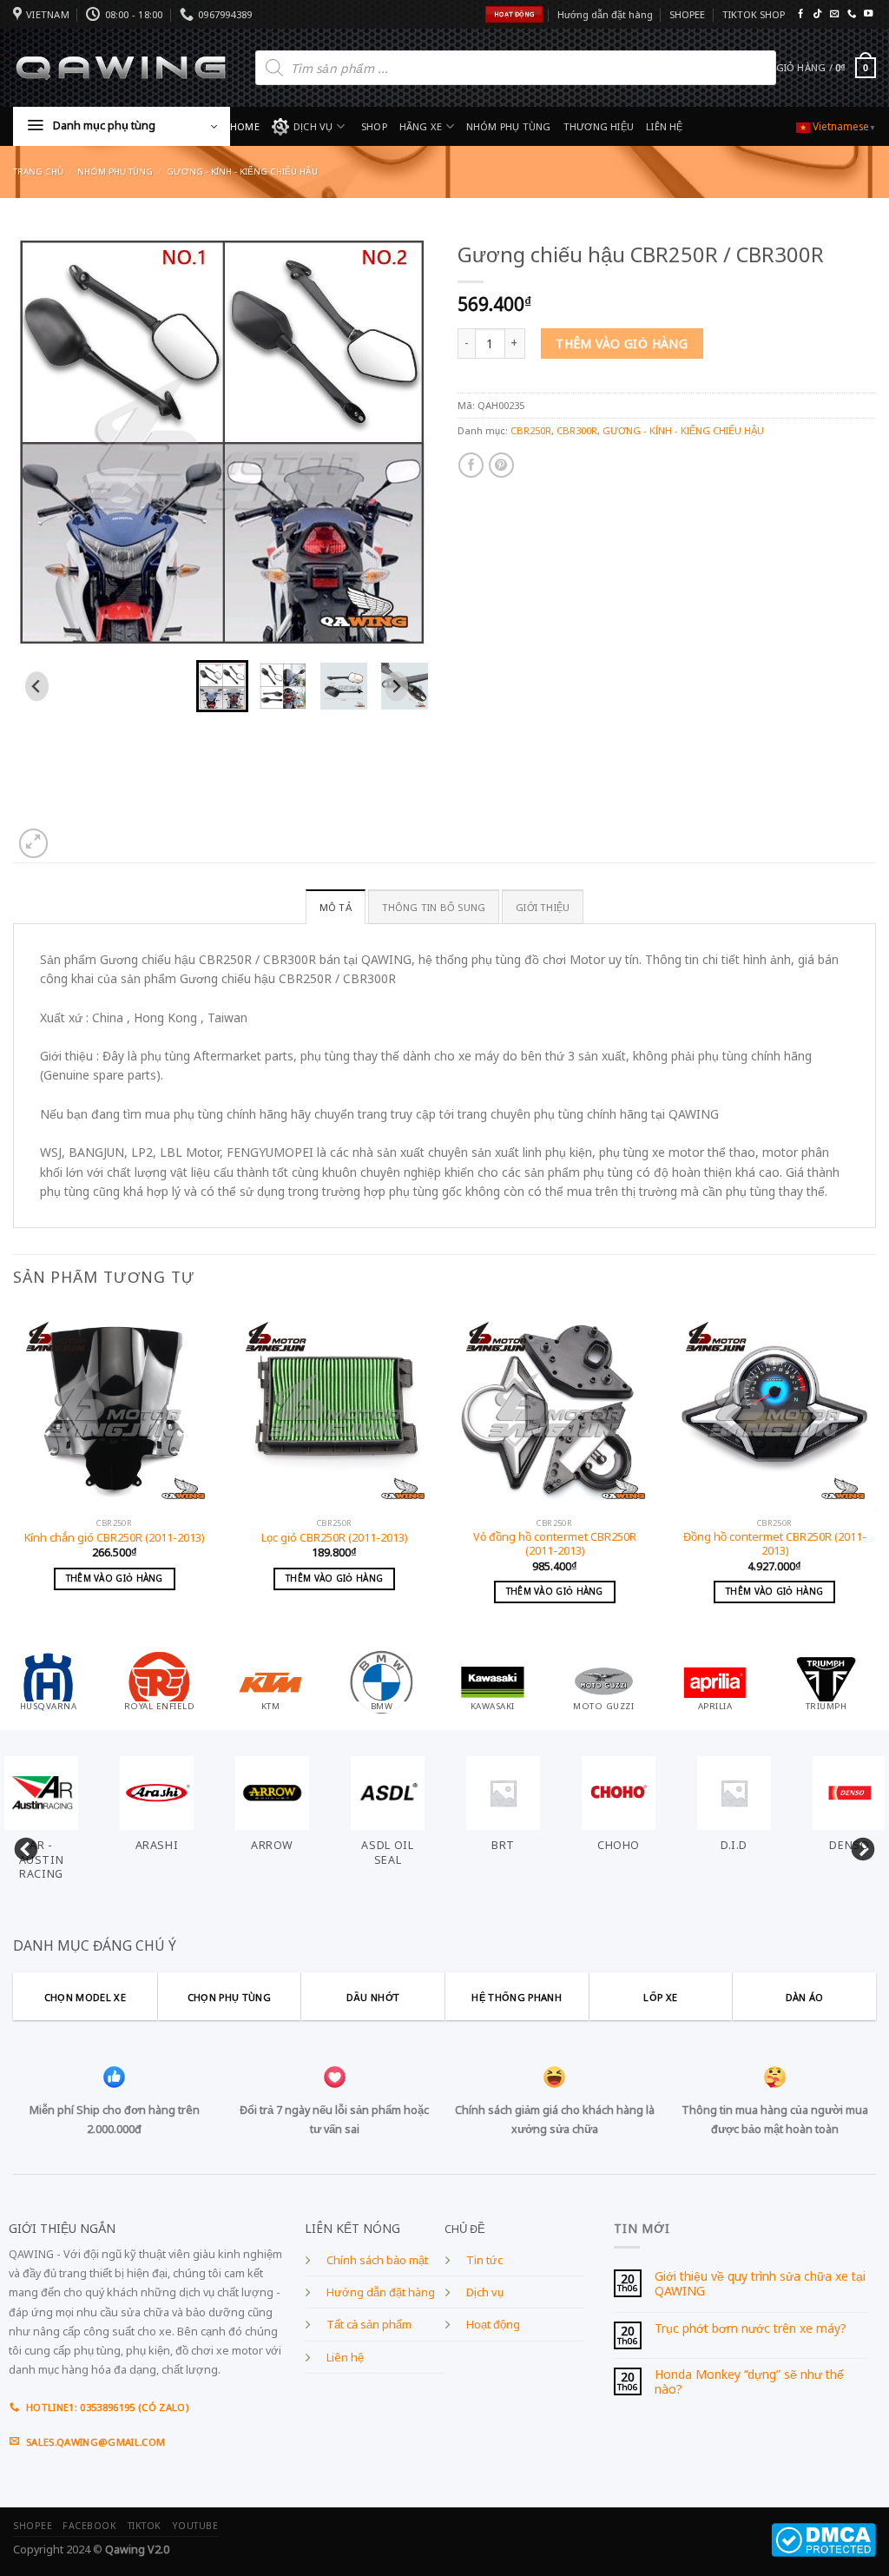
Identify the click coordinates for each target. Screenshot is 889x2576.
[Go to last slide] (37, 686)
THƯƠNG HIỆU (599, 126)
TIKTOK (145, 2526)
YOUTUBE (195, 2526)
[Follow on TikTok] (817, 14)
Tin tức (484, 2260)
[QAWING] (121, 68)
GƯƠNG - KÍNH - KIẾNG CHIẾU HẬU (242, 172)
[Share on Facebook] (471, 465)
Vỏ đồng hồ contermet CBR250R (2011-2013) (555, 1544)
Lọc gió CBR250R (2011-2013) (334, 1538)
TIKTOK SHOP (754, 14)
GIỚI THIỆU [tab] (543, 907)
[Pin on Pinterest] (501, 465)
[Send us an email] (834, 14)
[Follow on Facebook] (800, 14)
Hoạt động (493, 2325)
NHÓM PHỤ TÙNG (509, 126)
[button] (222, 686)
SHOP (374, 126)
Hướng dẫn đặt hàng (605, 14)
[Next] (875, 1477)
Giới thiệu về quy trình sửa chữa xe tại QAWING (760, 2284)
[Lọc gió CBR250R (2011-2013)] (334, 1409)
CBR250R (531, 430)
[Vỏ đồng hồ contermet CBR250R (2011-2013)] (555, 1409)
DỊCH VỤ (313, 126)
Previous (22, 1846)
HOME (245, 126)
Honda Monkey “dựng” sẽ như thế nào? (749, 2382)
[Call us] (852, 14)
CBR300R (577, 430)
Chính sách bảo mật (377, 2260)
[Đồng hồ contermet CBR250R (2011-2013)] (774, 1409)
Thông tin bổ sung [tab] (434, 907)
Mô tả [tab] (336, 907)
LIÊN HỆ (665, 126)
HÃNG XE (421, 126)
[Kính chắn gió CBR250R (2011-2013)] (115, 1409)
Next (859, 1846)
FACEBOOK (89, 2526)
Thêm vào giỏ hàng (622, 343)
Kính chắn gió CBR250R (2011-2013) (114, 1538)
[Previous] (14, 1477)
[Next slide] (396, 686)
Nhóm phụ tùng (115, 172)
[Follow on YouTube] (868, 14)
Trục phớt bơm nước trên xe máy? (751, 2329)
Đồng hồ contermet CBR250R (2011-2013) (775, 1544)
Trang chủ (38, 172)
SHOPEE (687, 14)
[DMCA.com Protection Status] (823, 2538)
